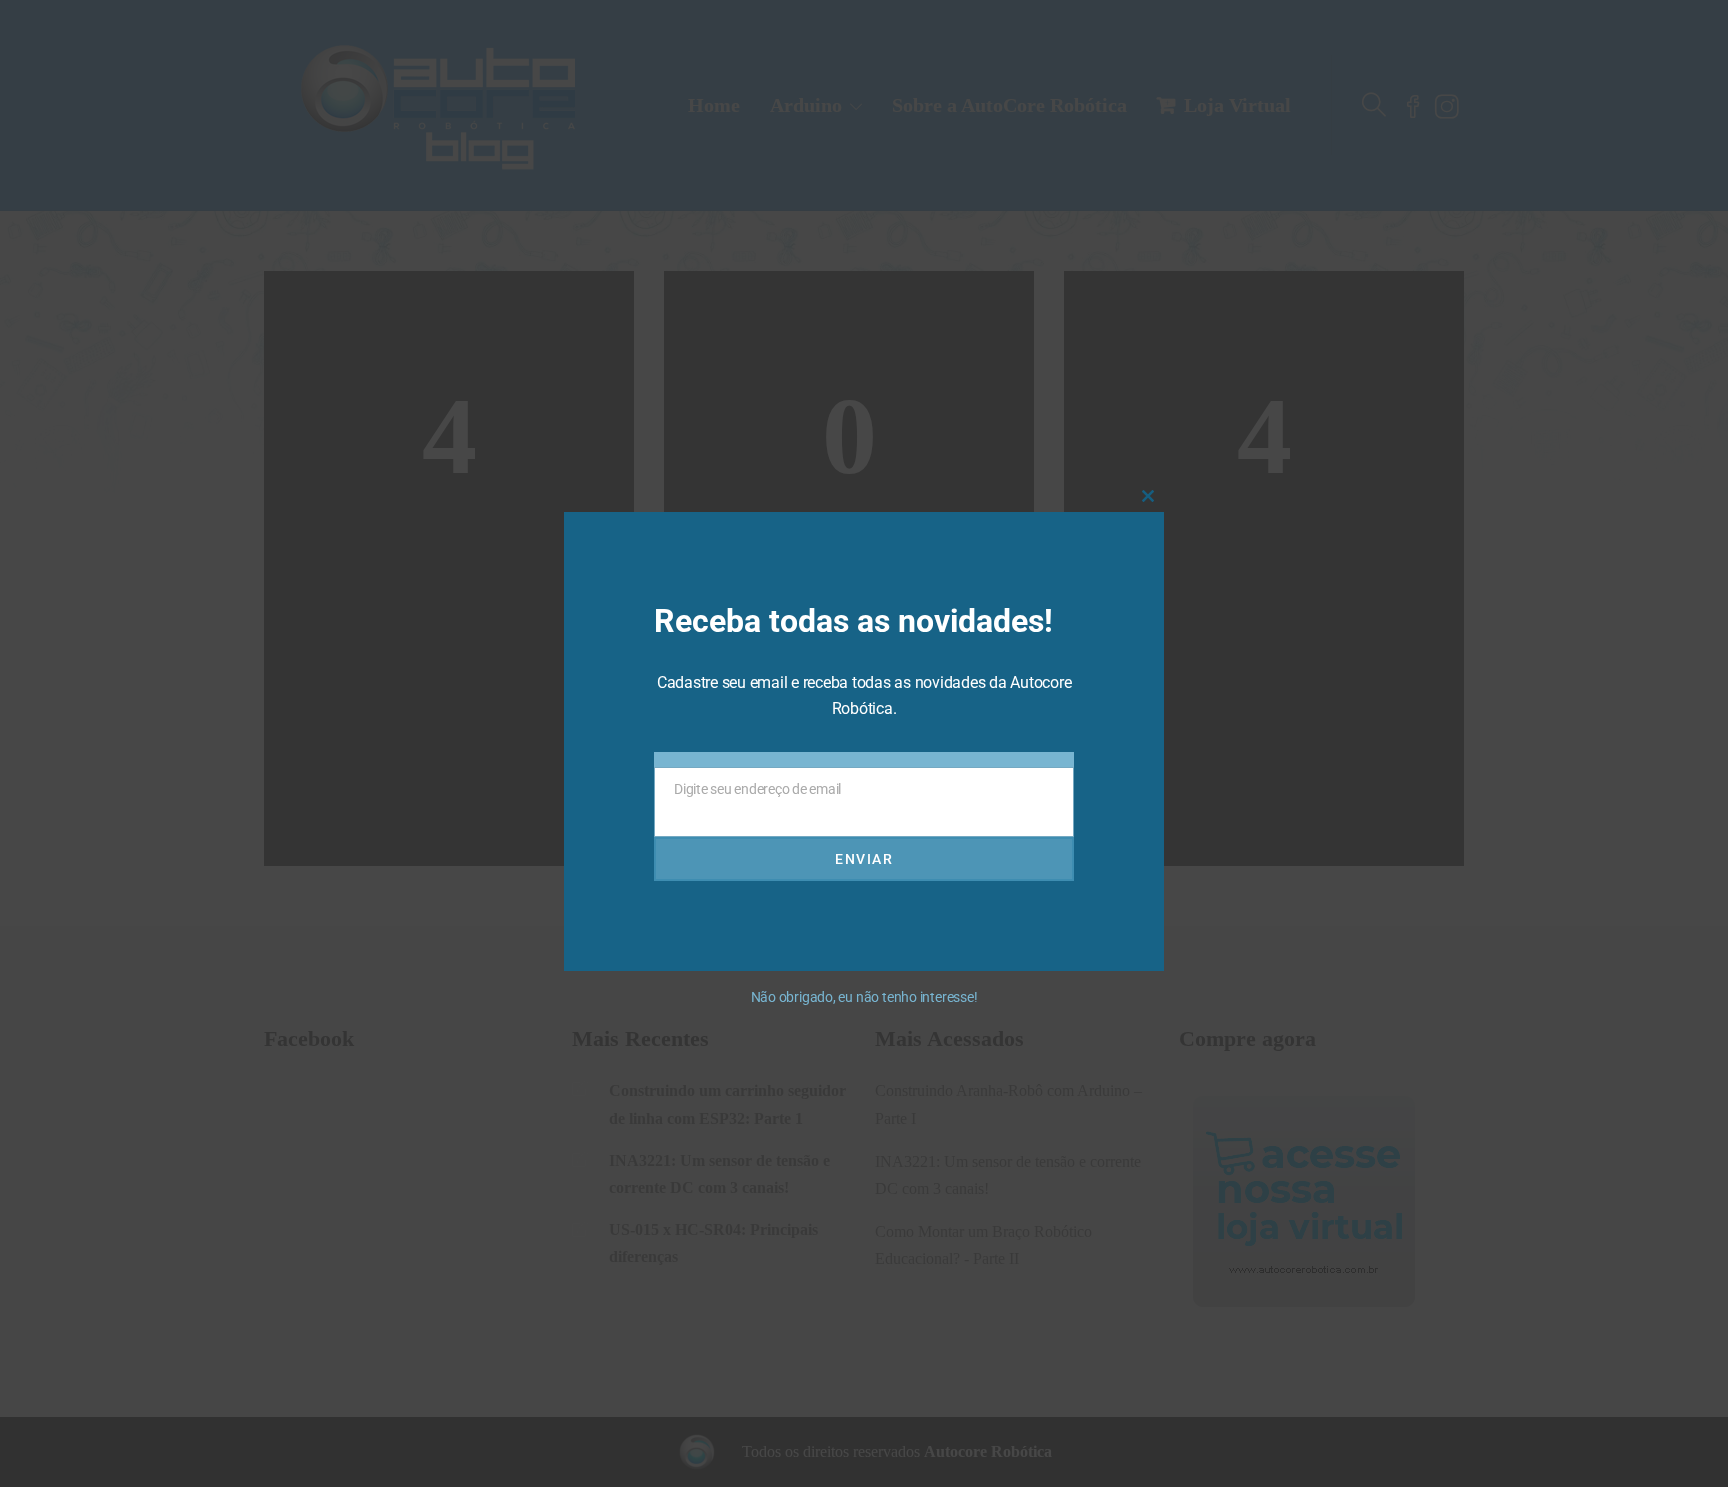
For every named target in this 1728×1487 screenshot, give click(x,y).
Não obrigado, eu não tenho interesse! (864, 997)
